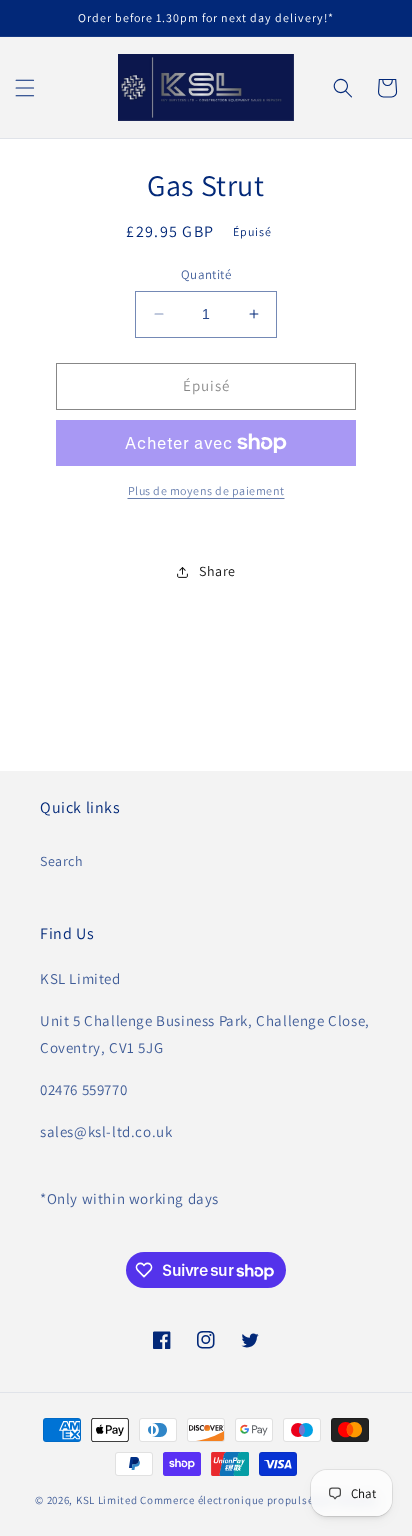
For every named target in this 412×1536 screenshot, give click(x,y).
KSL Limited (107, 1500)
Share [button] (217, 571)
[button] (25, 88)
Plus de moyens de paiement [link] (206, 490)
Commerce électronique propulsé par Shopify (258, 1500)
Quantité (206, 274)
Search (62, 861)
